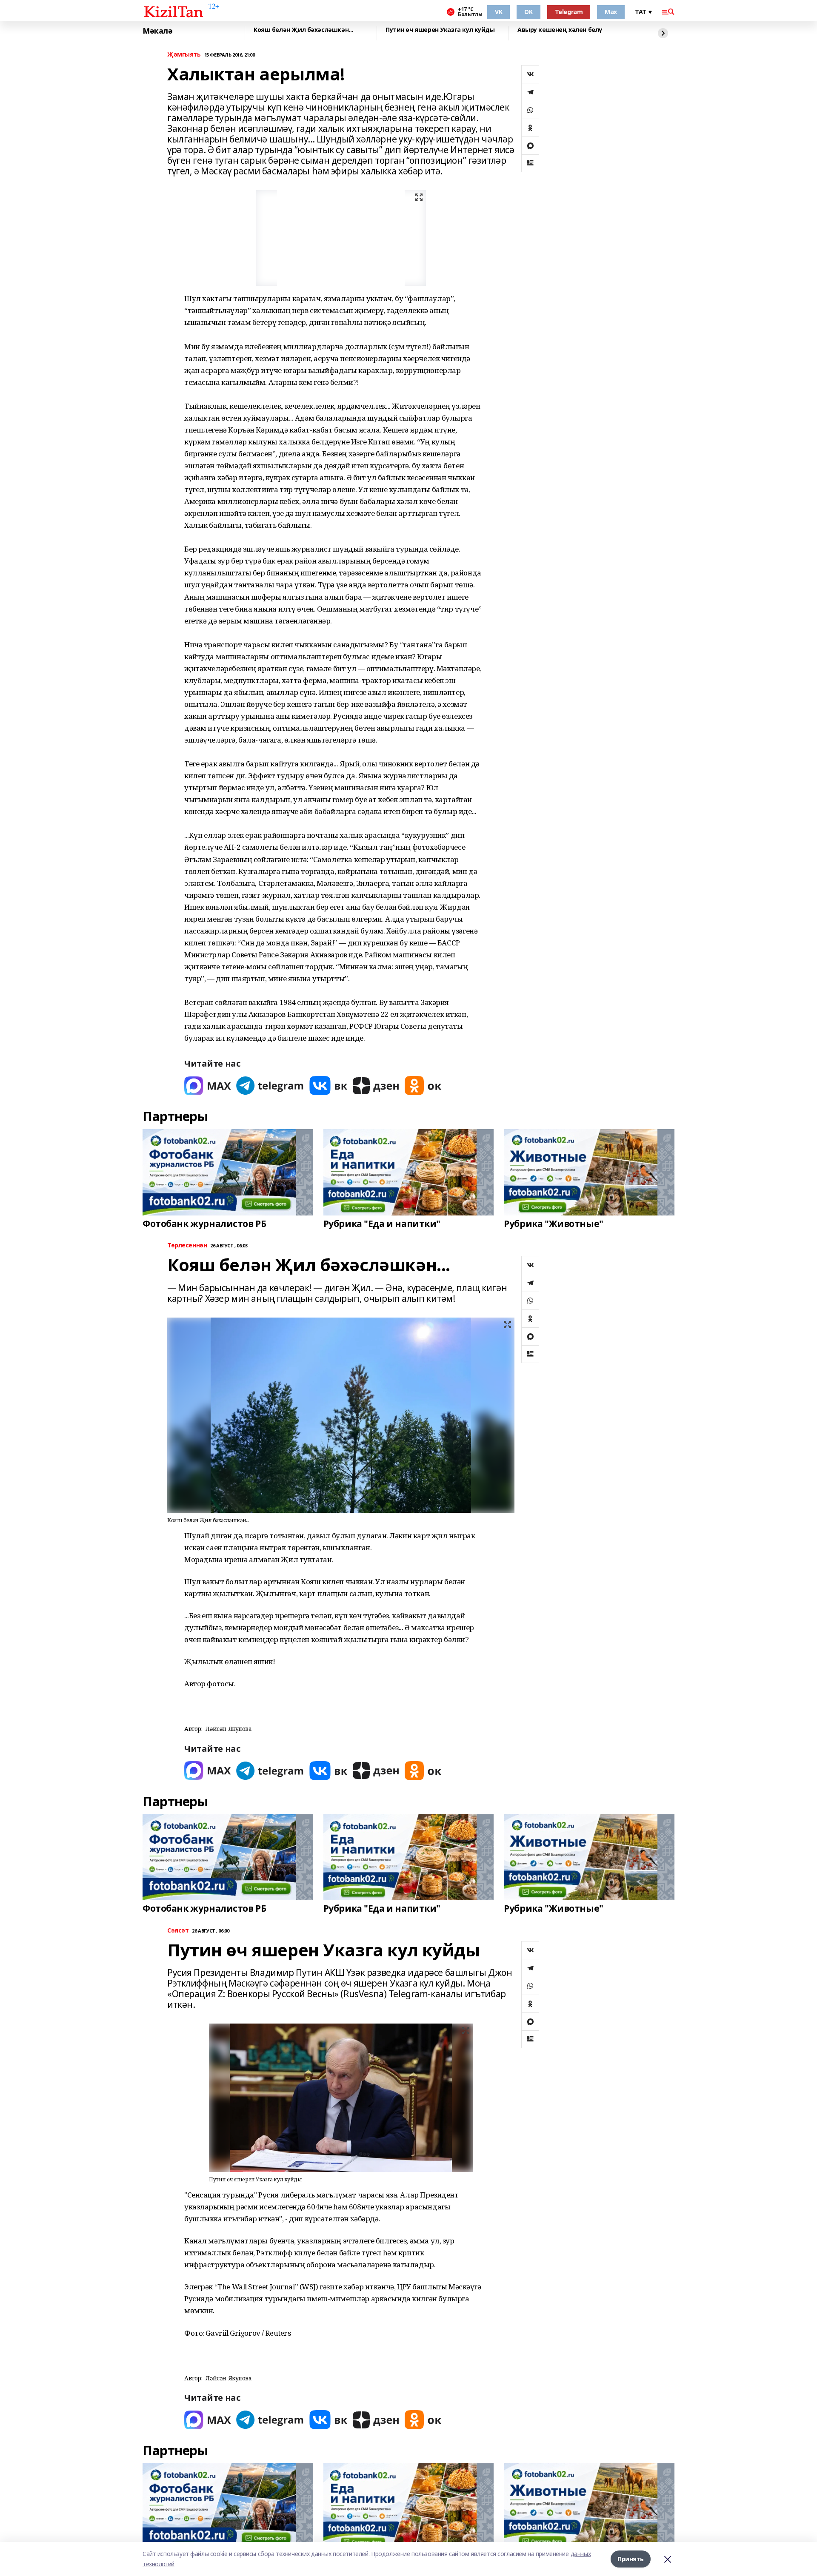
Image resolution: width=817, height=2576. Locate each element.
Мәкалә (157, 31)
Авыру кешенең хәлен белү (560, 30)
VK (498, 12)
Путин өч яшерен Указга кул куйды (440, 30)
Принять (631, 2559)
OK (528, 12)
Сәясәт (178, 1931)
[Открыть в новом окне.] (208, 1086)
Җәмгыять (184, 55)
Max (611, 12)
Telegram (569, 12)
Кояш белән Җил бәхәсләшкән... (303, 30)
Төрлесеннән (187, 1245)
